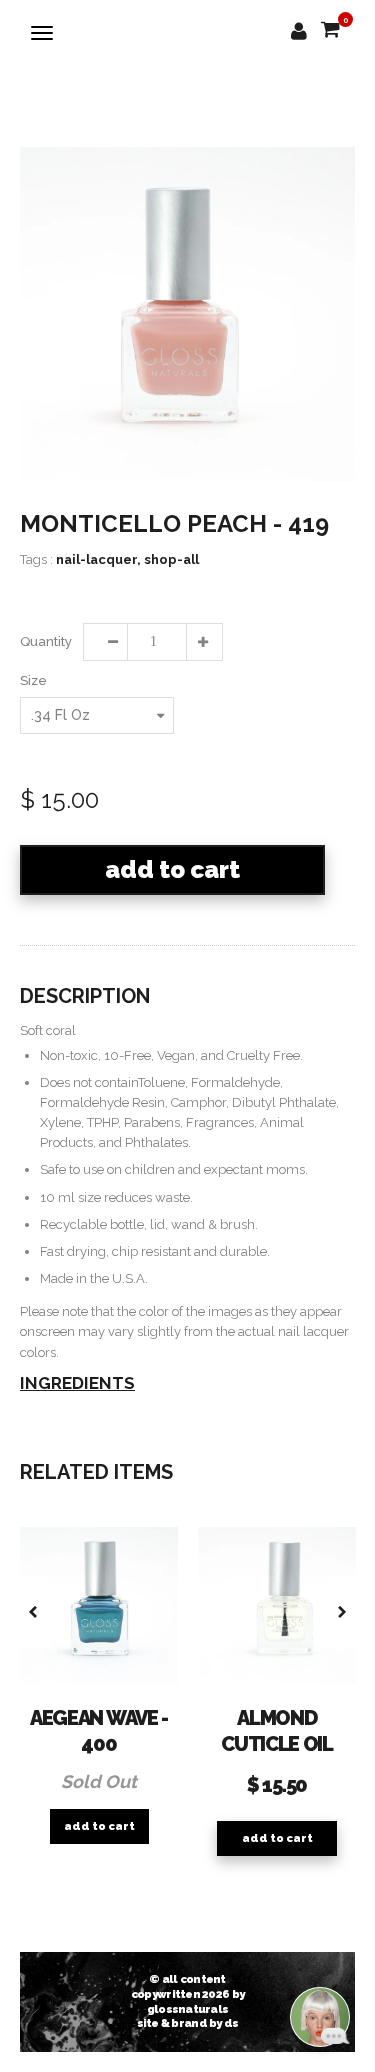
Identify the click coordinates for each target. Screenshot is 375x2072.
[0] (330, 30)
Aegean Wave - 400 (99, 1731)
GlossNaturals (188, 2009)
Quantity (45, 641)
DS (231, 2023)
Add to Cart (172, 869)
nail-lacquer (98, 559)
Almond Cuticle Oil (277, 1731)
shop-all (171, 559)
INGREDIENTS (77, 1383)
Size (33, 680)
